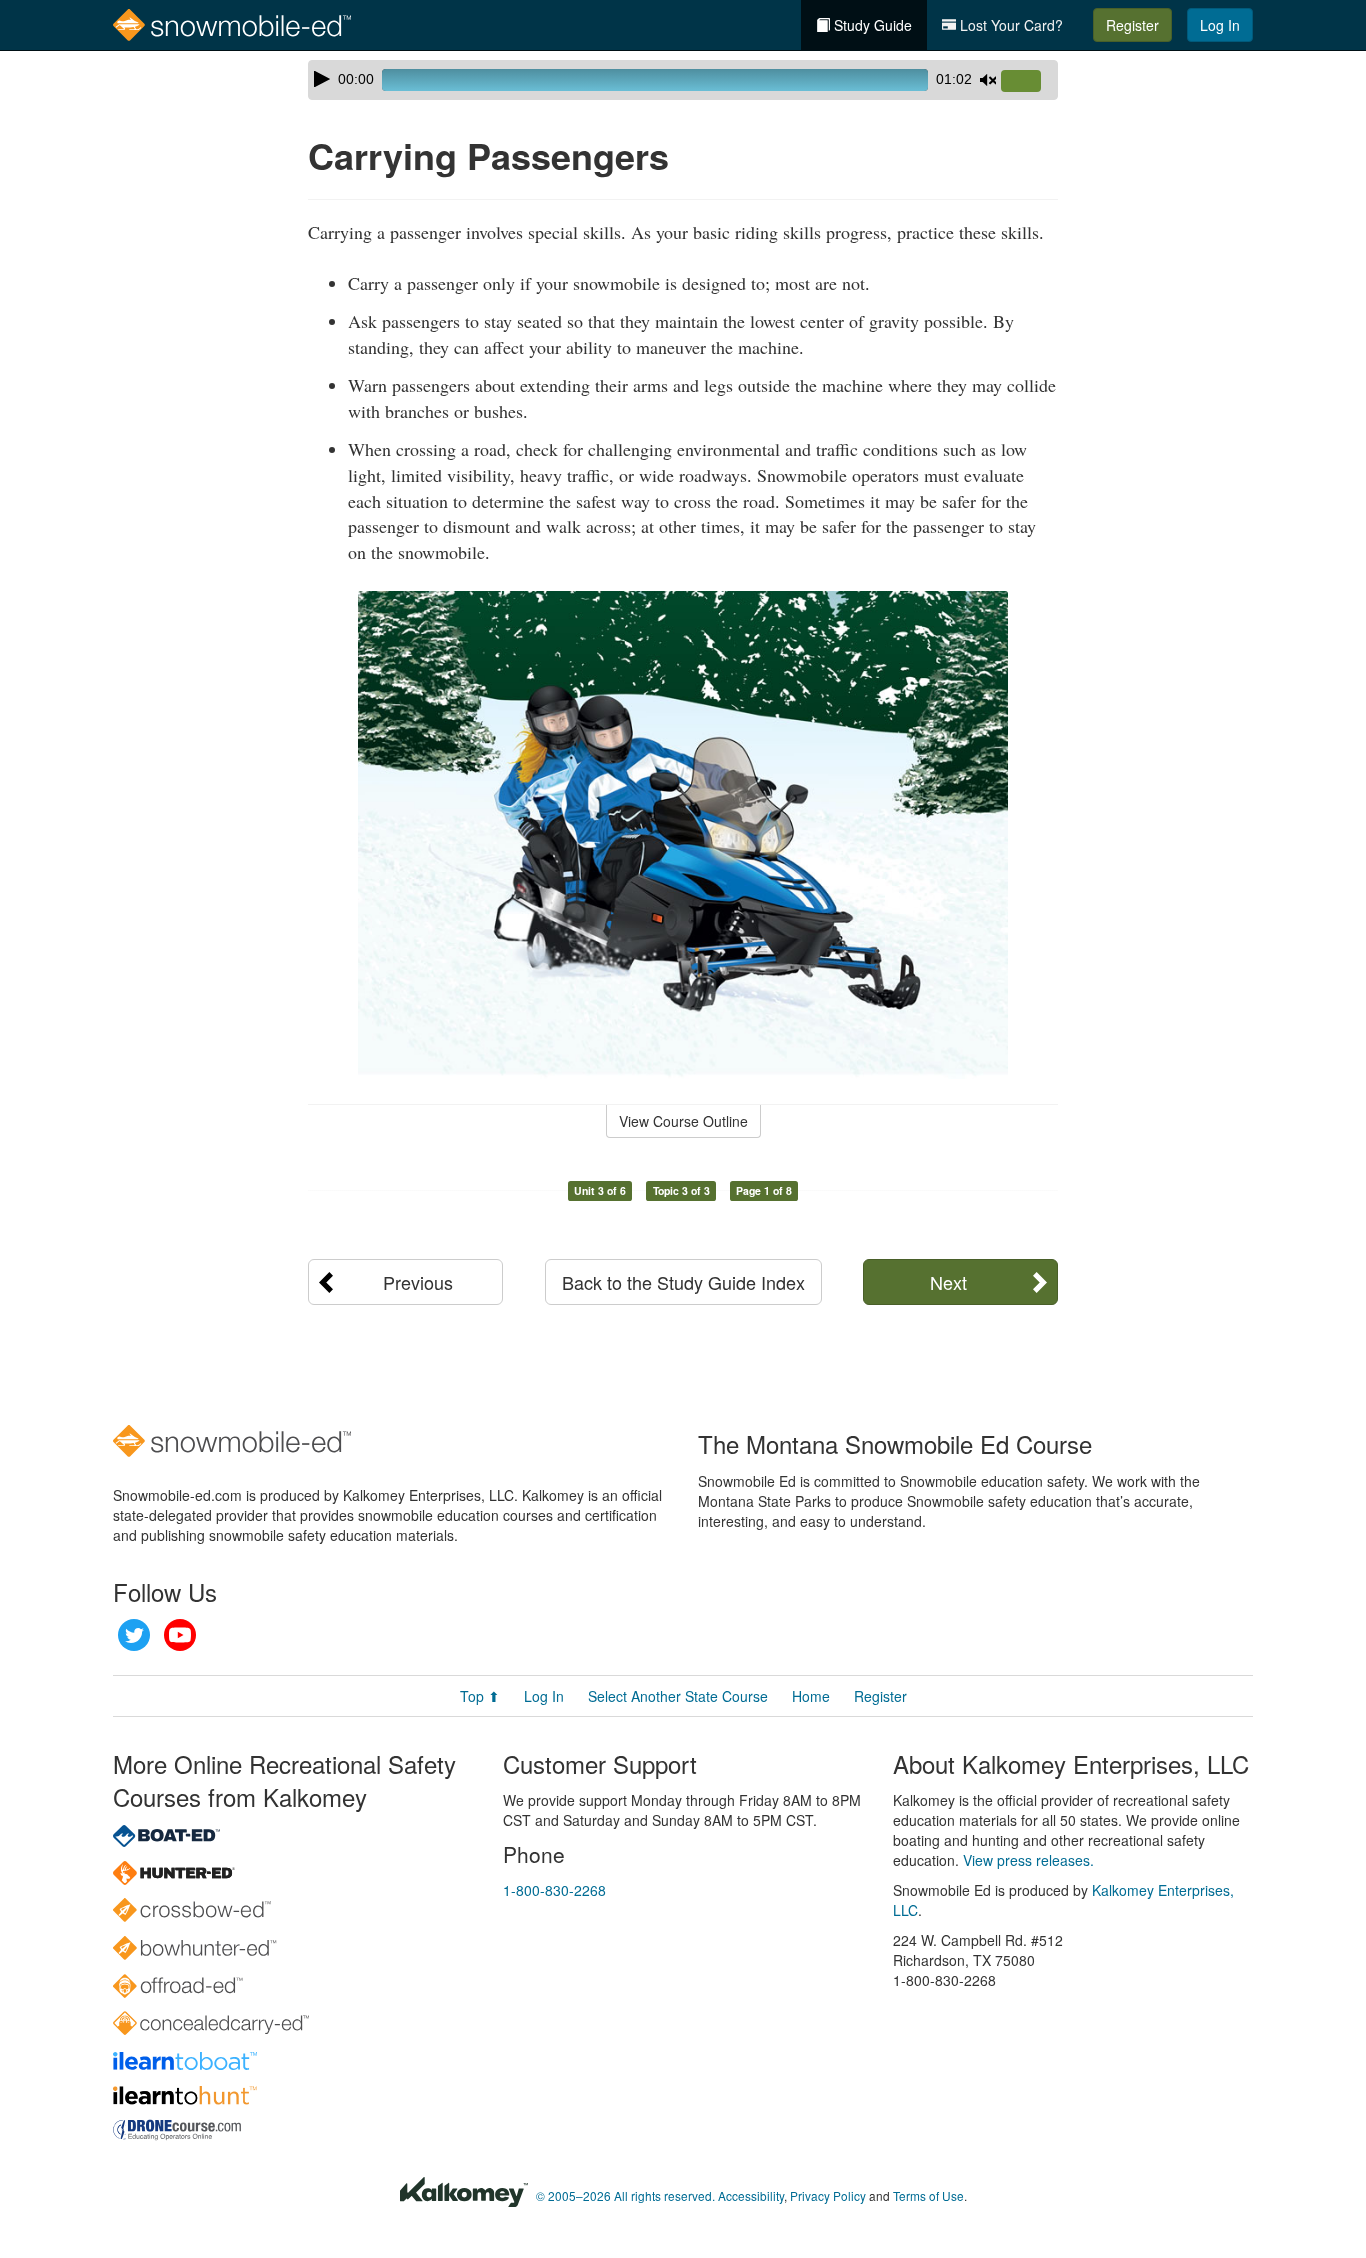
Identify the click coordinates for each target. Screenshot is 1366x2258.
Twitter (134, 1635)
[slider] (1029, 82)
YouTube (180, 1635)
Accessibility (751, 2195)
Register (1132, 25)
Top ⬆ (480, 1696)
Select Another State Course (678, 1696)
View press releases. (1028, 1860)
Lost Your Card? (1009, 25)
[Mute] (988, 80)
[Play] (322, 79)
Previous (418, 1282)
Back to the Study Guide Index (683, 1282)
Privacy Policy (828, 2195)
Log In (1220, 25)
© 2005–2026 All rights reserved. (625, 2195)
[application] (683, 80)
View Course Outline (683, 1121)
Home (811, 1696)
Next (948, 1282)
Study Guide (871, 25)
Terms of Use (928, 2195)
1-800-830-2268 (554, 1890)
